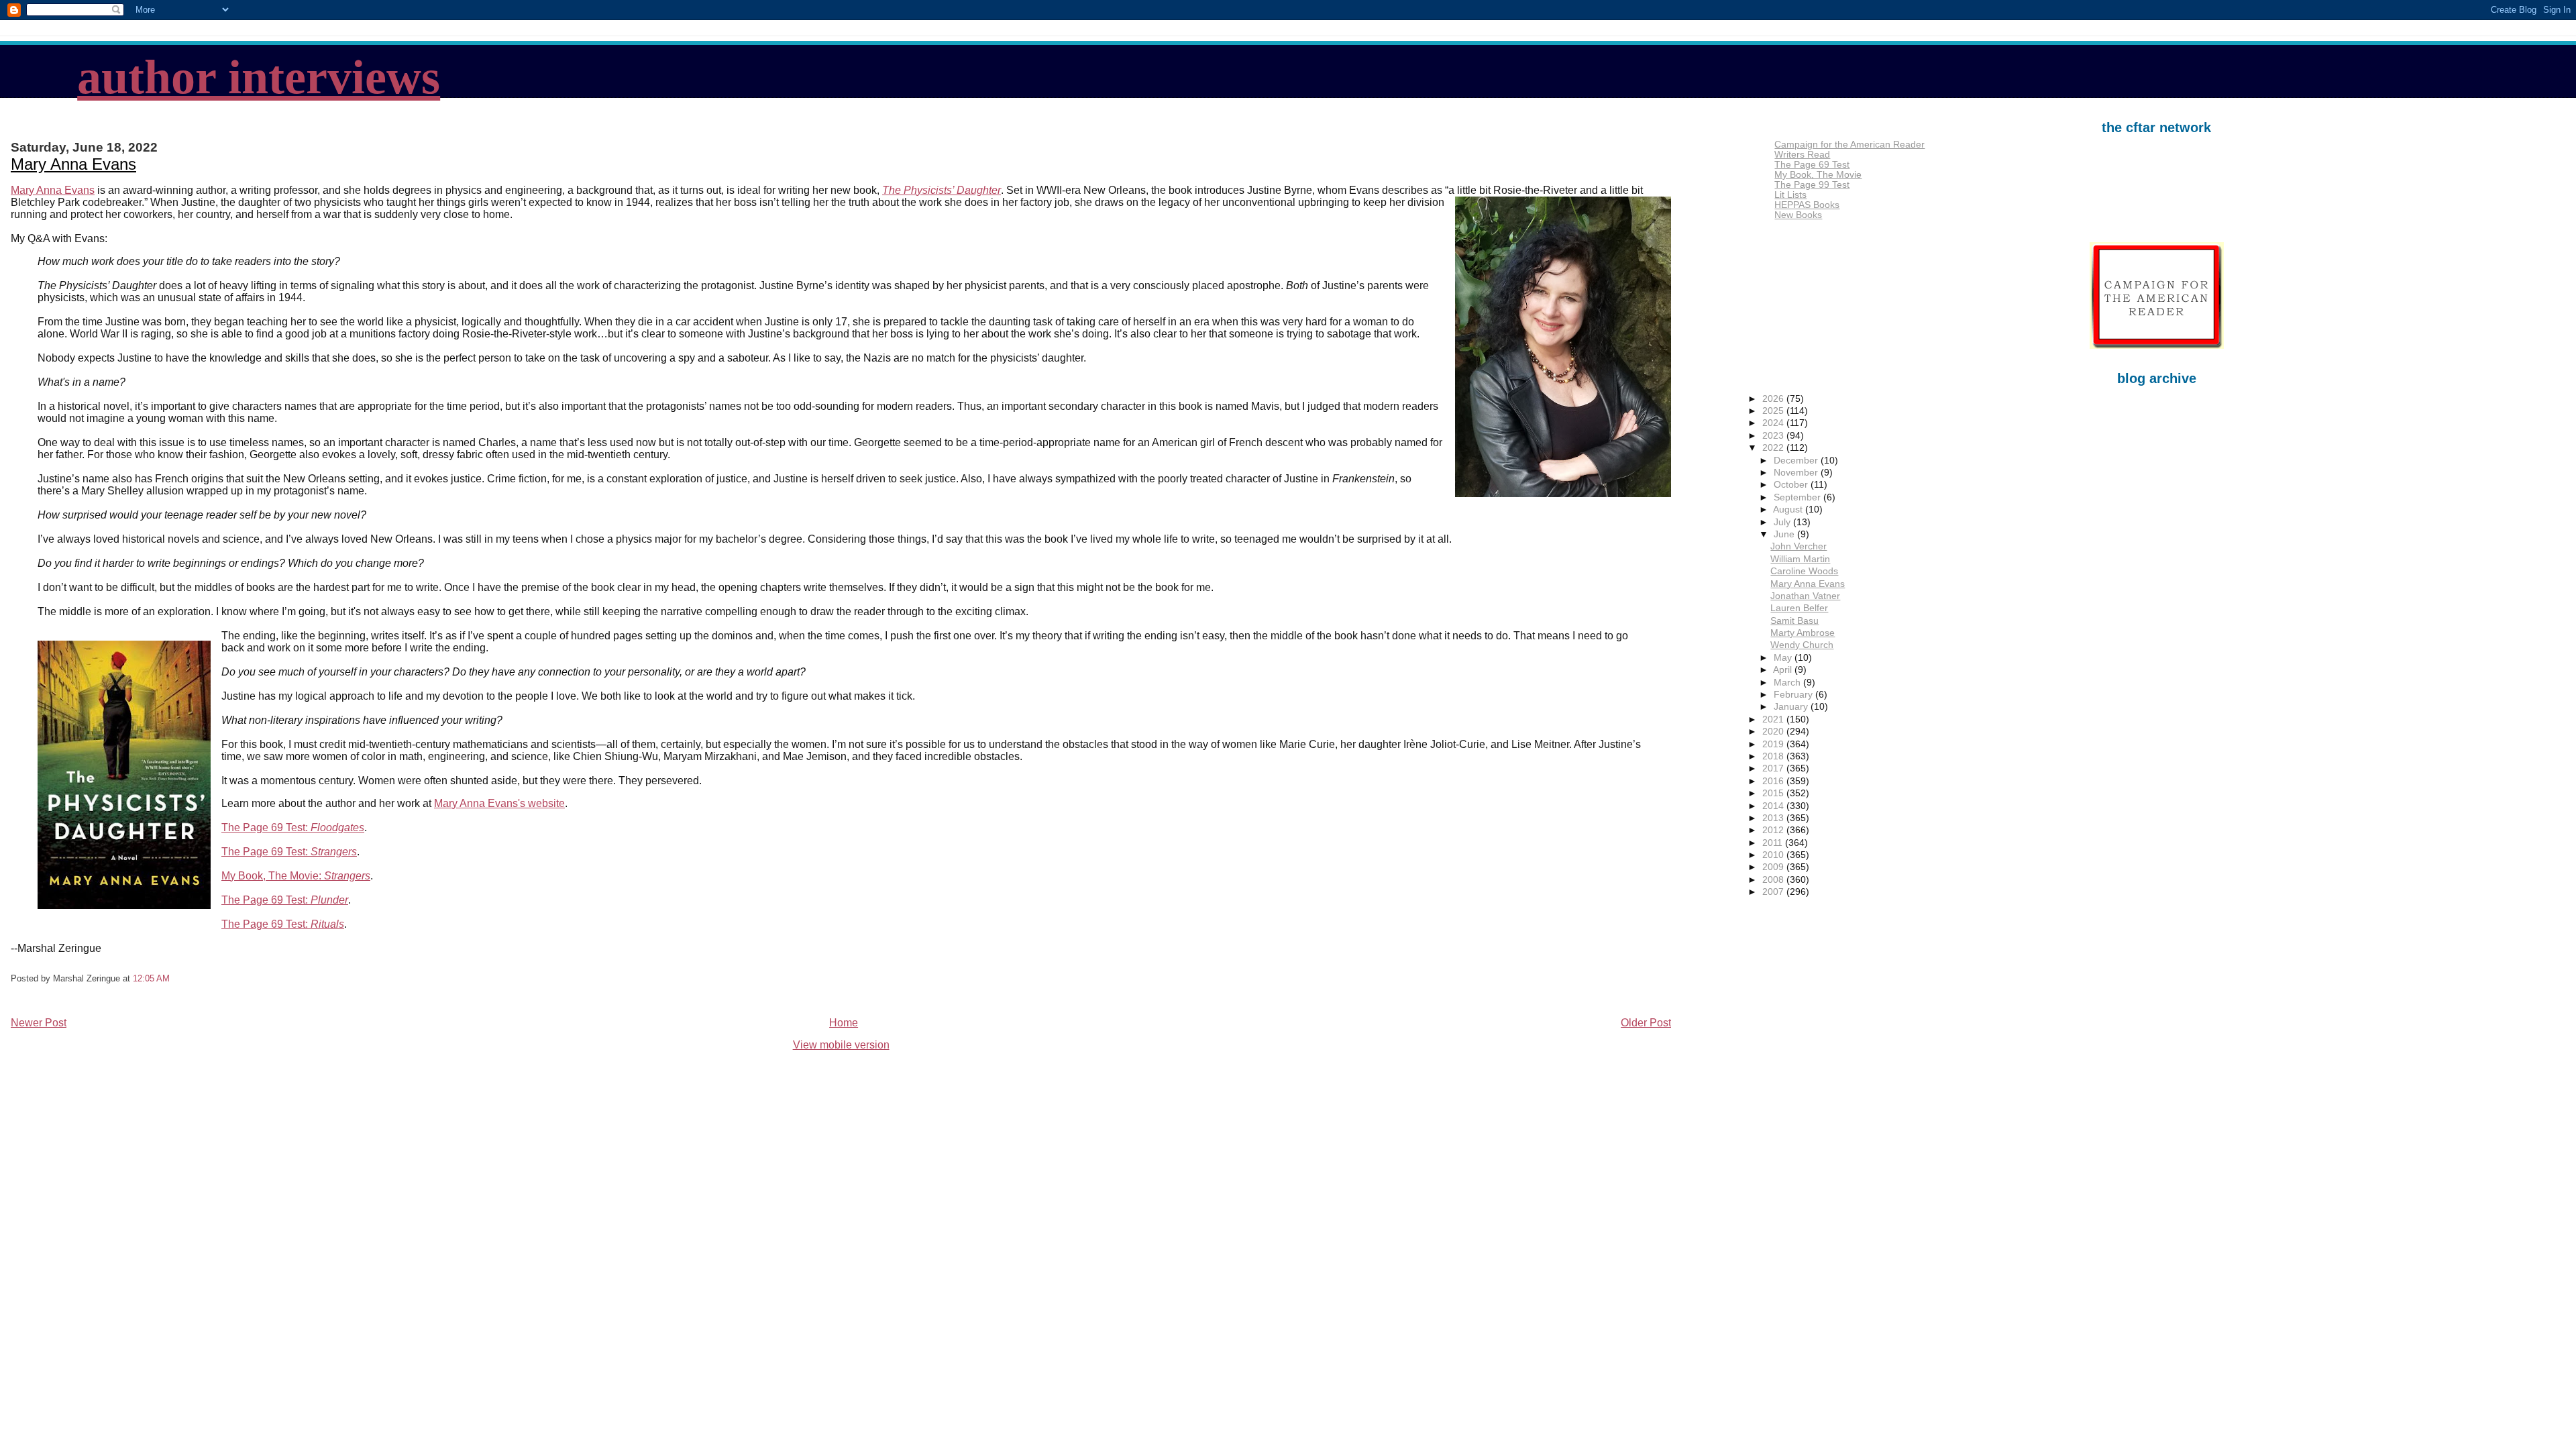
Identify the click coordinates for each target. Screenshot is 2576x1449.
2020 (1774, 732)
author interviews (259, 77)
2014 (1774, 806)
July (1783, 522)
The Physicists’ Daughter (942, 190)
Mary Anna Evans (73, 164)
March (1788, 683)
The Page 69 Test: (293, 827)
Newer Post (39, 1023)
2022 (1774, 448)
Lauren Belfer (1799, 608)
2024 (1774, 423)
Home (844, 1023)
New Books (1798, 215)
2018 (1774, 756)
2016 (1774, 781)
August (1789, 509)
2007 (1774, 892)
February (1794, 695)
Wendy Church (1802, 645)
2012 (1774, 830)
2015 (1774, 793)
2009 (1774, 867)
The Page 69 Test (1812, 165)
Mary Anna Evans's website (499, 803)
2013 (1774, 818)
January (1792, 707)
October (1792, 485)
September (1799, 497)
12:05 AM (151, 978)
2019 (1774, 744)
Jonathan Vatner (1805, 596)
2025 (1774, 411)
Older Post (1646, 1023)
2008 (1774, 880)
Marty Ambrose (1803, 633)
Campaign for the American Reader (1849, 145)
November (1797, 473)
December (1797, 461)
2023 (1774, 436)
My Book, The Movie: (296, 876)
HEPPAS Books (1807, 205)
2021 (1774, 719)
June (1785, 534)
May (1784, 658)
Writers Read (1802, 155)
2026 (1774, 399)
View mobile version (841, 1045)
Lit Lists (1790, 195)
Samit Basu (1794, 621)
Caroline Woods (1804, 571)
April (1784, 670)
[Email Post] (174, 978)
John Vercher (1799, 546)
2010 (1774, 855)
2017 (1774, 768)
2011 (1774, 843)
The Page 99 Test (1812, 185)
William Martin (1800, 559)
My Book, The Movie (1818, 175)
